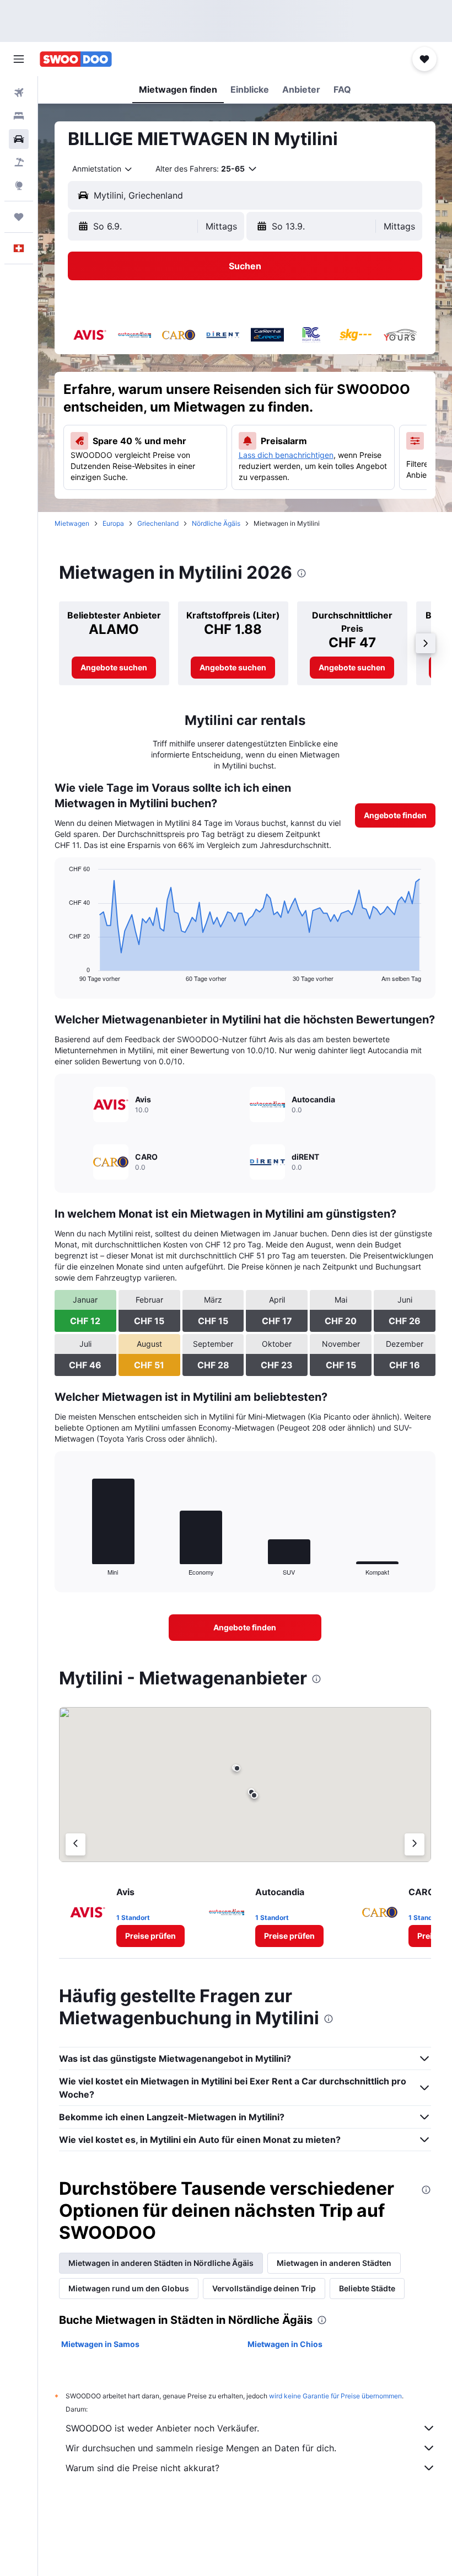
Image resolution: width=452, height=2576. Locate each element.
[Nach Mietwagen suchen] (19, 139)
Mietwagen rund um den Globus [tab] (129, 2288)
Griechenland (158, 523)
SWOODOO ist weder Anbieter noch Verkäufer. (162, 2428)
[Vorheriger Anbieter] (76, 1844)
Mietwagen (72, 523)
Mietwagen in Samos (100, 2344)
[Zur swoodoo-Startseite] (76, 59)
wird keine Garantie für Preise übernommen (335, 2396)
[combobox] (103, 169)
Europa (113, 523)
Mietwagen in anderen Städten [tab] (334, 2263)
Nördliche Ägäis (216, 523)
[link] (114, 668)
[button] (19, 59)
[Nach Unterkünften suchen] (19, 116)
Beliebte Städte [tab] (367, 2288)
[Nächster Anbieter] (415, 1844)
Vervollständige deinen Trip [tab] (264, 2288)
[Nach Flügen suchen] (19, 93)
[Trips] (19, 217)
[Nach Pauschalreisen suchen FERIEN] (19, 162)
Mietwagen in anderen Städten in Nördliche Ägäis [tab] (161, 2263)
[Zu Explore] (19, 185)
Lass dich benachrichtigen (286, 455)
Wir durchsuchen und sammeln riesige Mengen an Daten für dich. (201, 2448)
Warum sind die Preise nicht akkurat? (142, 2468)
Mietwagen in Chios (285, 2344)
